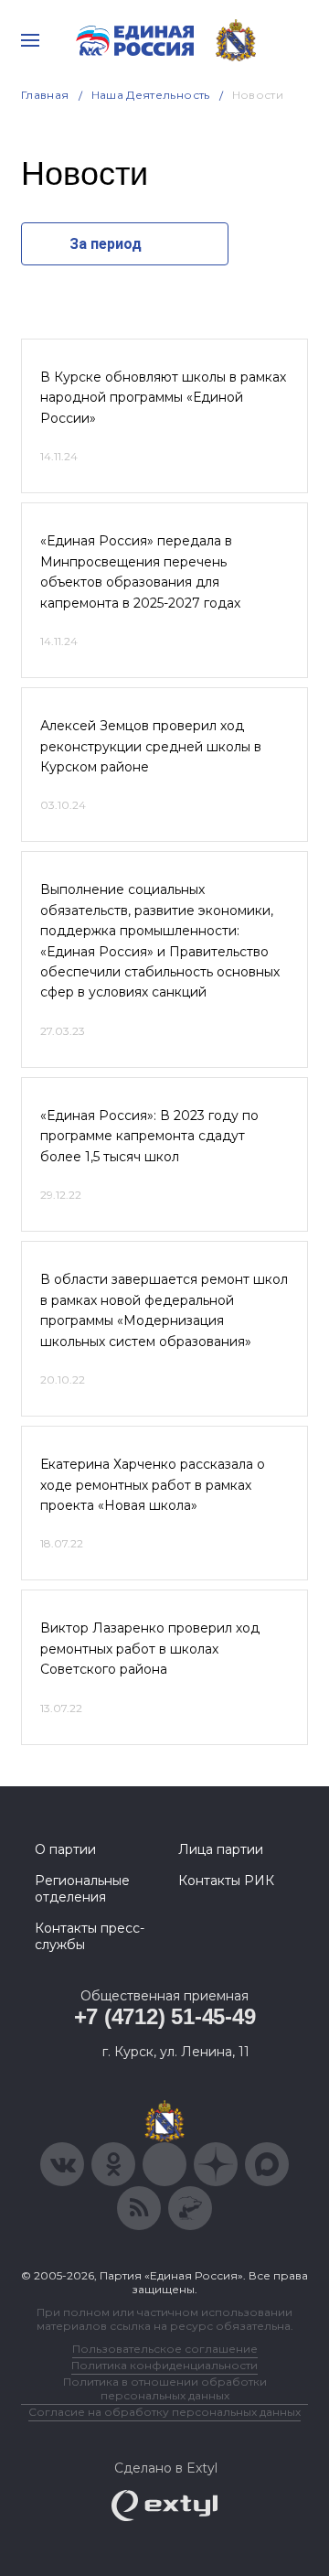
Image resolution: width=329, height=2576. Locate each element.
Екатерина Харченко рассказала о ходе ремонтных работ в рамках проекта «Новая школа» (153, 1485)
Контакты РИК (226, 1881)
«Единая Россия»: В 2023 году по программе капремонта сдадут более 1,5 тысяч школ (149, 1136)
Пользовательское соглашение (165, 2349)
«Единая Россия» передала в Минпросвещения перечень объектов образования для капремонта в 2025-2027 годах (140, 571)
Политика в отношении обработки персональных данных (165, 2388)
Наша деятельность (151, 95)
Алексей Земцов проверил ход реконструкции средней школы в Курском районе (151, 746)
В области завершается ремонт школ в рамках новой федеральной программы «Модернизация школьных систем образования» (164, 1310)
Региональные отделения (82, 1889)
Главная (45, 95)
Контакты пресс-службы (90, 1936)
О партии (65, 1849)
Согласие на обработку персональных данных (164, 2412)
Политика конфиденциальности (164, 2365)
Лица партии (221, 1849)
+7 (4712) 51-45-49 (165, 2016)
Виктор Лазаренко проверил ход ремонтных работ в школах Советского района (150, 1649)
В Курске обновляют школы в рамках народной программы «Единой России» (163, 398)
